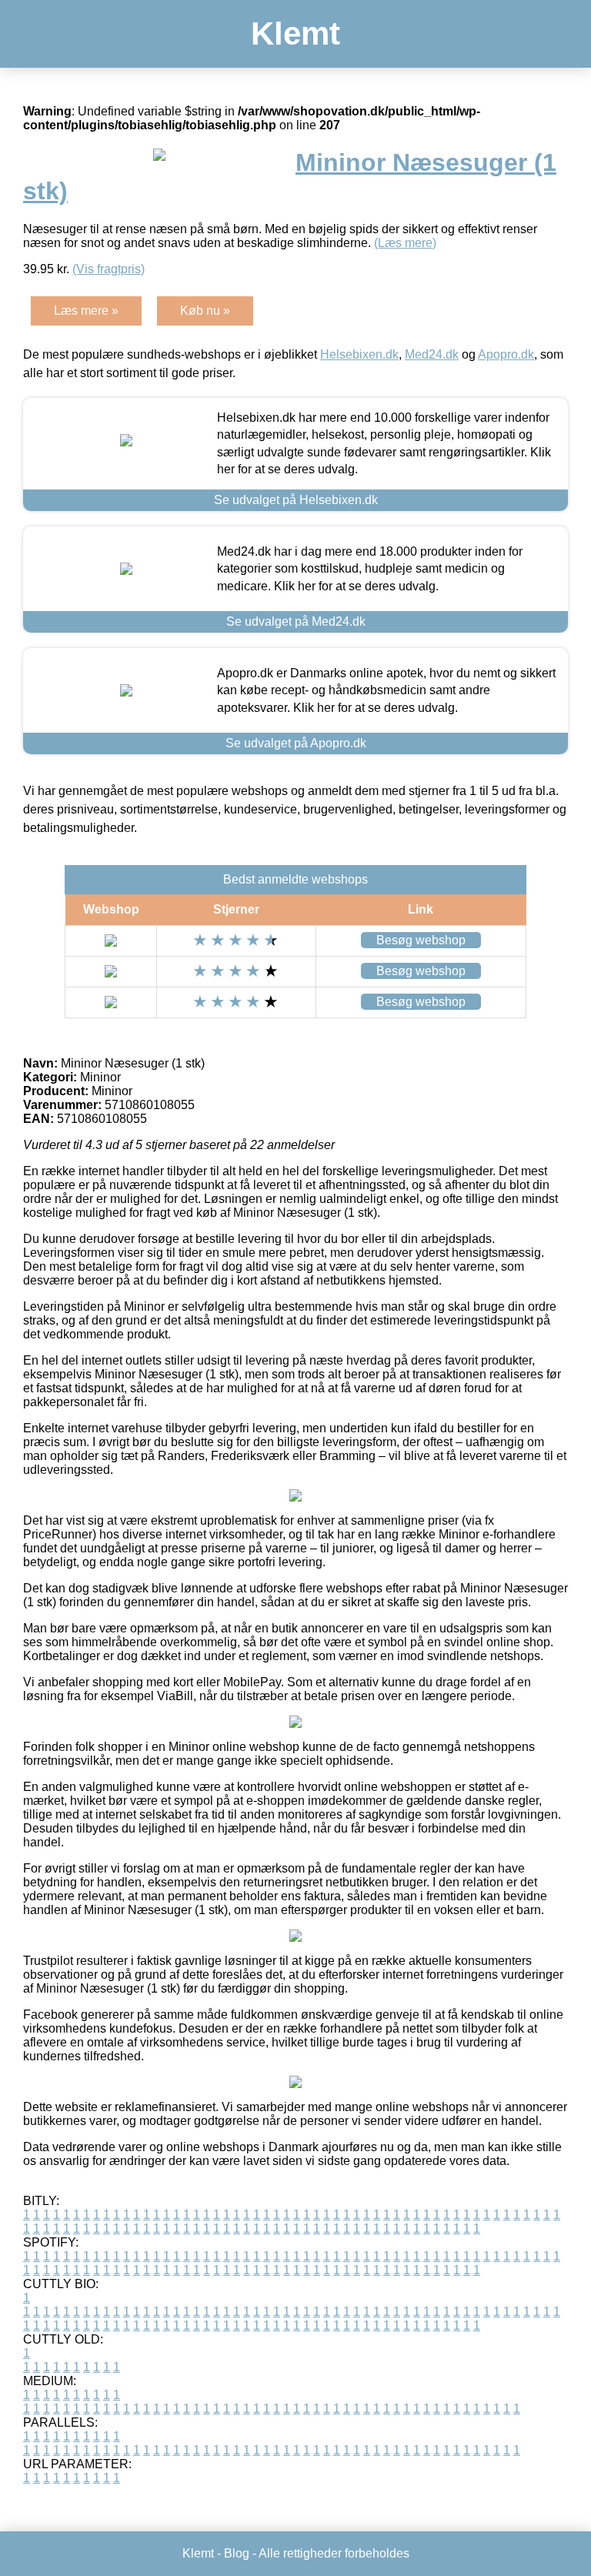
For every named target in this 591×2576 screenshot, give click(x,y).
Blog (237, 2553)
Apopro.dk (506, 354)
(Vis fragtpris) (109, 269)
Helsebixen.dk (359, 354)
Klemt (295, 33)
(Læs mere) (405, 243)
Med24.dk (432, 354)
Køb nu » (205, 311)
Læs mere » (86, 311)
